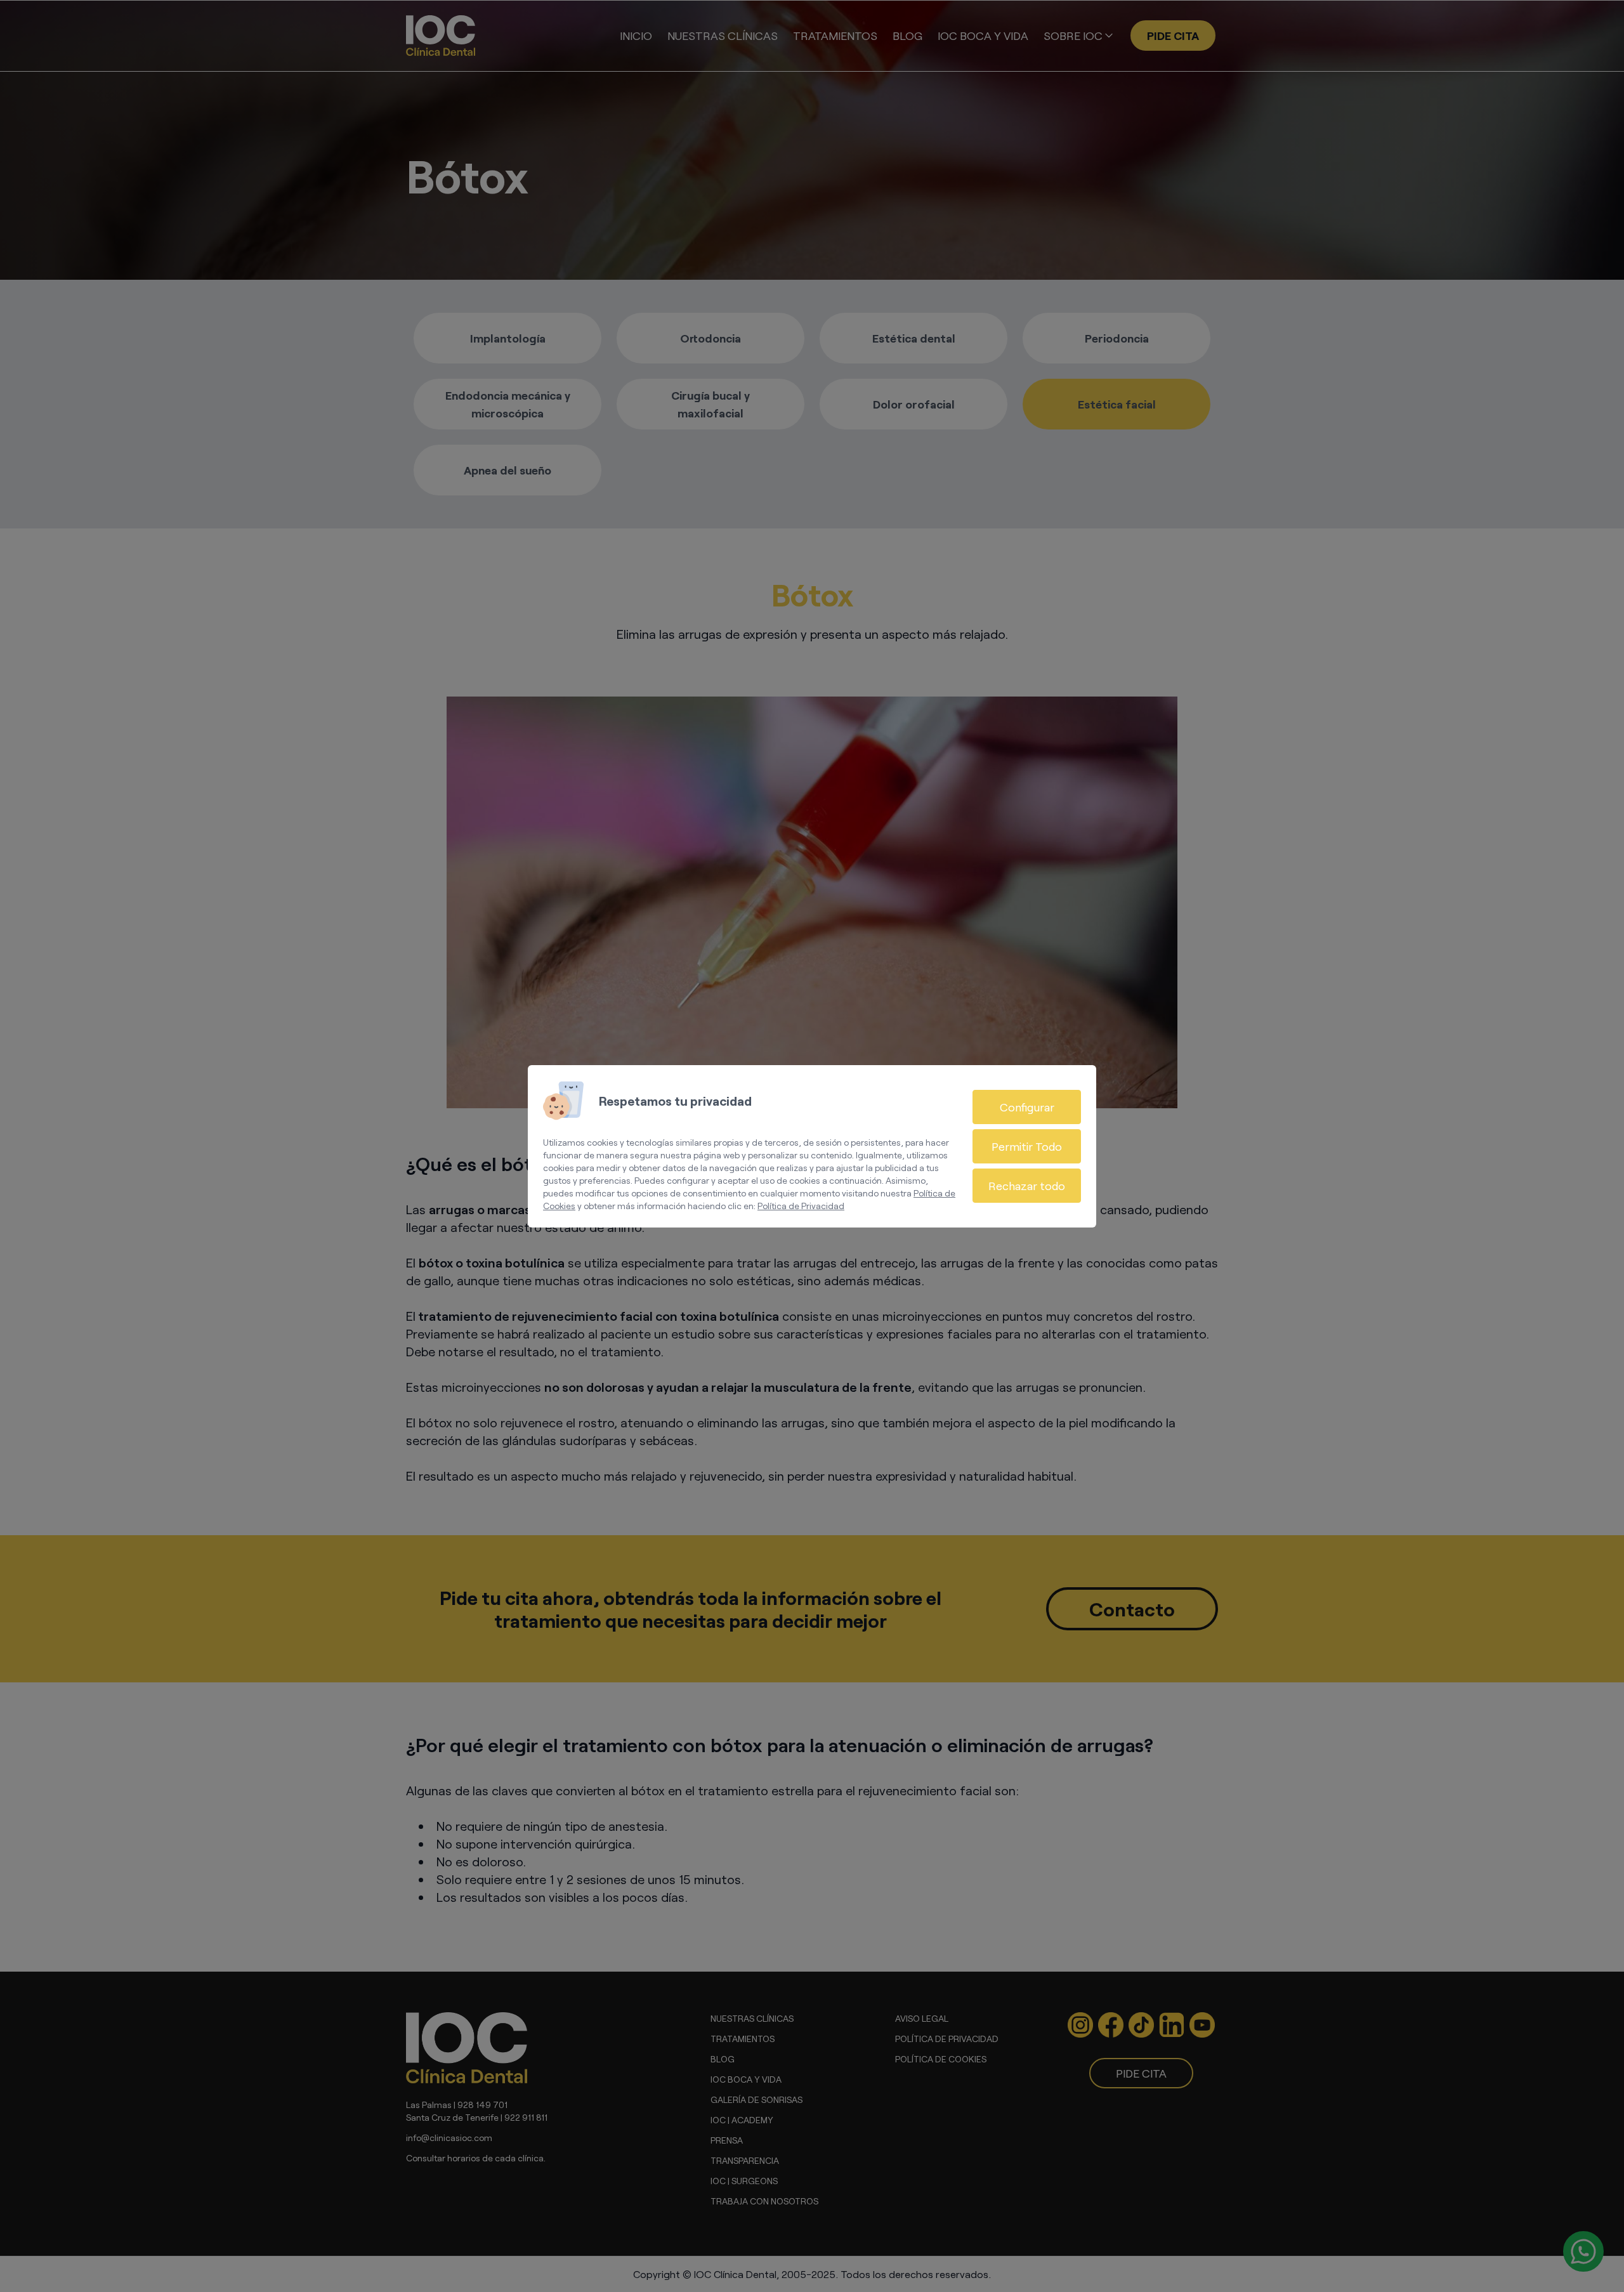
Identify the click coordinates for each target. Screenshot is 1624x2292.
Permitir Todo (1027, 1146)
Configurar (1027, 1107)
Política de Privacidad (801, 1206)
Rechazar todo (1027, 1186)
